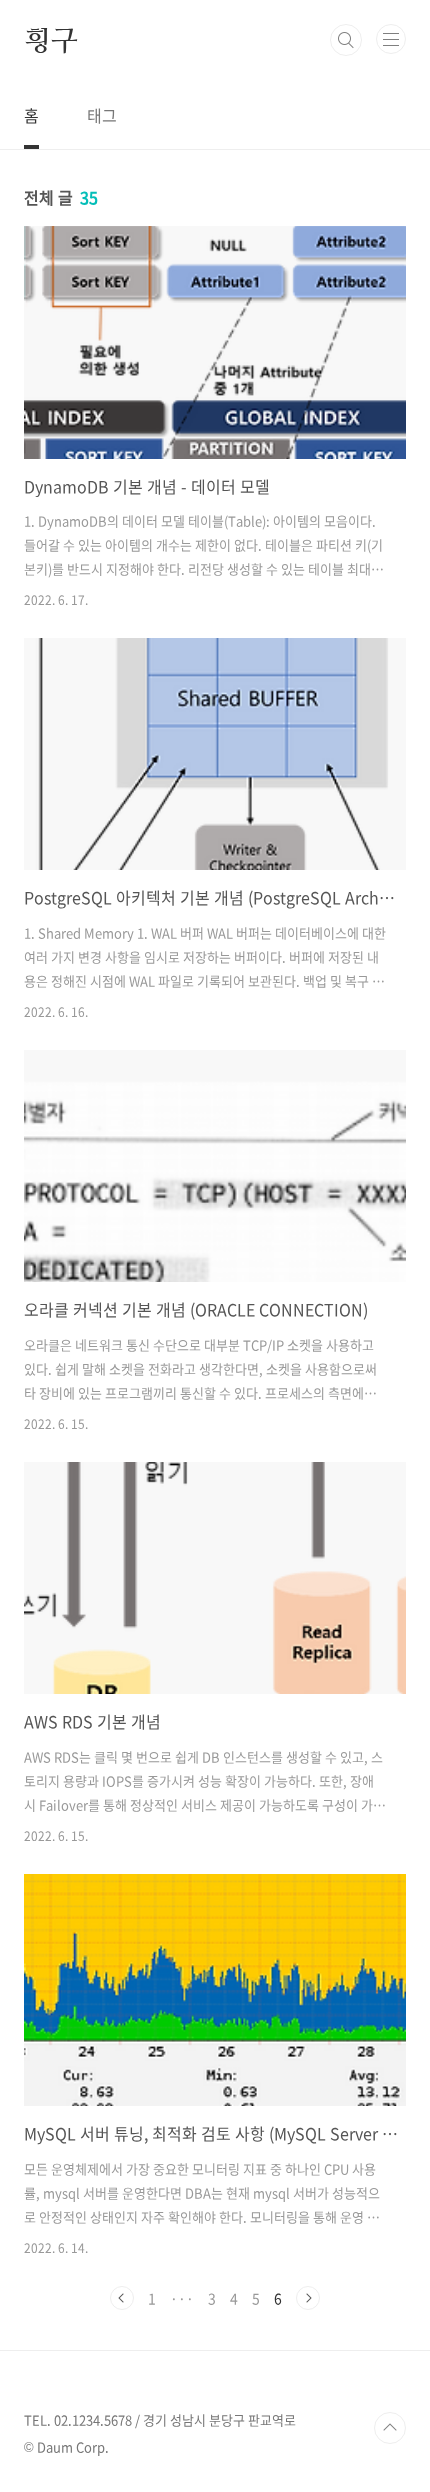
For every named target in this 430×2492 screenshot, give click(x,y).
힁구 (51, 40)
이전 (122, 2298)
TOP (390, 2428)
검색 (346, 40)
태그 (102, 115)
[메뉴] (391, 39)
